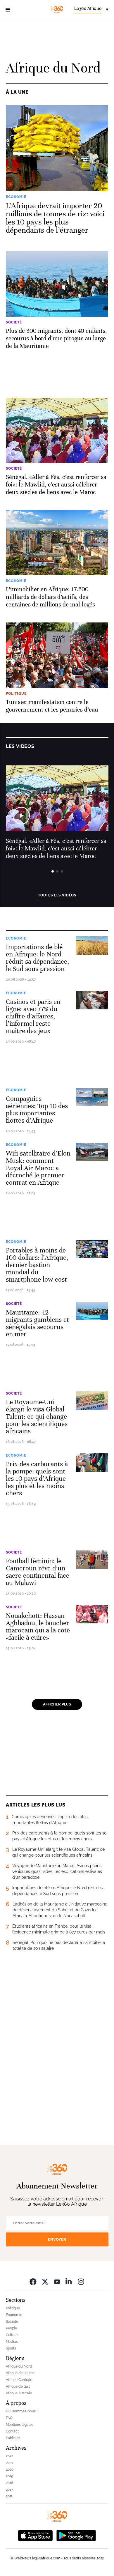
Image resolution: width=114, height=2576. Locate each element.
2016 (9, 2496)
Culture (12, 2335)
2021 (9, 2463)
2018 (9, 2483)
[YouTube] (57, 2282)
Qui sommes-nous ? (22, 2411)
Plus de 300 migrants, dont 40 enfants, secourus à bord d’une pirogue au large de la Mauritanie (56, 338)
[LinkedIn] (69, 2282)
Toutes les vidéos (57, 895)
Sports (11, 2348)
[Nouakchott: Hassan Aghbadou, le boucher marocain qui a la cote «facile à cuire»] (92, 1614)
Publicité (13, 2438)
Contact (12, 2431)
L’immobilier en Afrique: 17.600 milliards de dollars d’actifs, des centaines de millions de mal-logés (50, 597)
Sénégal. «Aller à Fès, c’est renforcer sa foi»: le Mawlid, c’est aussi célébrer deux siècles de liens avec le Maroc (56, 485)
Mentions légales (20, 2425)
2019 (9, 2476)
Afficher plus (57, 1704)
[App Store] (35, 2535)
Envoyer (57, 2239)
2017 (9, 2490)
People (11, 2328)
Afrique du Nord (19, 2366)
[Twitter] (45, 2282)
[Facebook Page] (33, 2282)
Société (14, 1304)
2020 (10, 2469)
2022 (9, 2456)
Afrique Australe (19, 2393)
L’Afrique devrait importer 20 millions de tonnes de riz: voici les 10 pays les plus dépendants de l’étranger (55, 218)
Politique (13, 2308)
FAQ (9, 2418)
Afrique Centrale (19, 2380)
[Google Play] (76, 2535)
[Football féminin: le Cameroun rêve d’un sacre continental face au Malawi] (92, 1559)
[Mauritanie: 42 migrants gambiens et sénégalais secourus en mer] (92, 1311)
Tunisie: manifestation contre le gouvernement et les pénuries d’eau (52, 706)
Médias (12, 2342)
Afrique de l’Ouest (20, 2373)
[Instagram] (81, 2282)
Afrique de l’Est (18, 2386)
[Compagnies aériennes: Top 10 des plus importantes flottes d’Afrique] (92, 1097)
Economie (16, 938)
